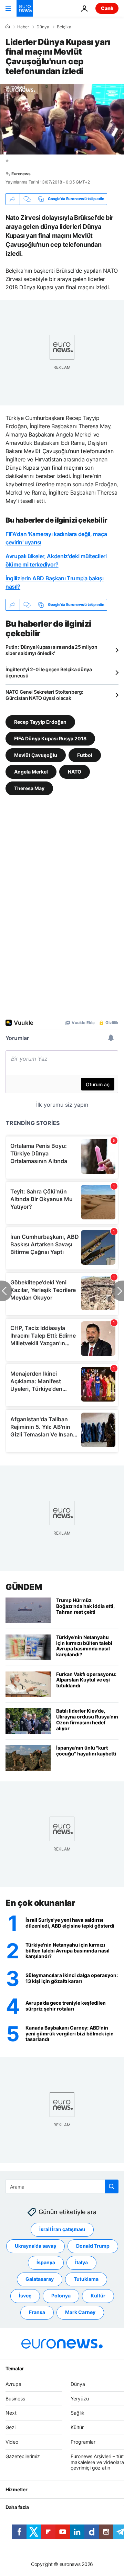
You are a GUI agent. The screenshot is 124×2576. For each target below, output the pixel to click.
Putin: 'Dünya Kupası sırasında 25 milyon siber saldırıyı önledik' (51, 650)
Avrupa (13, 2384)
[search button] (112, 2186)
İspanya (46, 2263)
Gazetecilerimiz (23, 2456)
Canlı (107, 8)
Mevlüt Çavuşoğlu (36, 755)
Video (12, 2442)
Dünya (43, 27)
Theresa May (29, 788)
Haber (23, 27)
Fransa (37, 2312)
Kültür (98, 2296)
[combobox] (62, 2186)
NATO (75, 771)
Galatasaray (40, 2279)
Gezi (11, 2428)
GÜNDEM (24, 1587)
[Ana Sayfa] (8, 27)
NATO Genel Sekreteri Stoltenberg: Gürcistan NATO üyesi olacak (44, 695)
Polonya (61, 2296)
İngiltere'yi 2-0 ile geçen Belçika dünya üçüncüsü (49, 672)
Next (11, 2413)
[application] (62, 119)
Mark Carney (80, 2312)
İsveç (25, 2296)
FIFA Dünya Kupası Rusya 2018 (50, 738)
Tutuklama (86, 2279)
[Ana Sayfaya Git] (25, 8)
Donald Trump (93, 2246)
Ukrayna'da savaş (35, 2246)
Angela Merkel (31, 771)
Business (15, 2399)
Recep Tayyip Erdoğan (40, 722)
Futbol (85, 755)
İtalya (81, 2263)
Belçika (64, 27)
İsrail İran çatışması (62, 2230)
